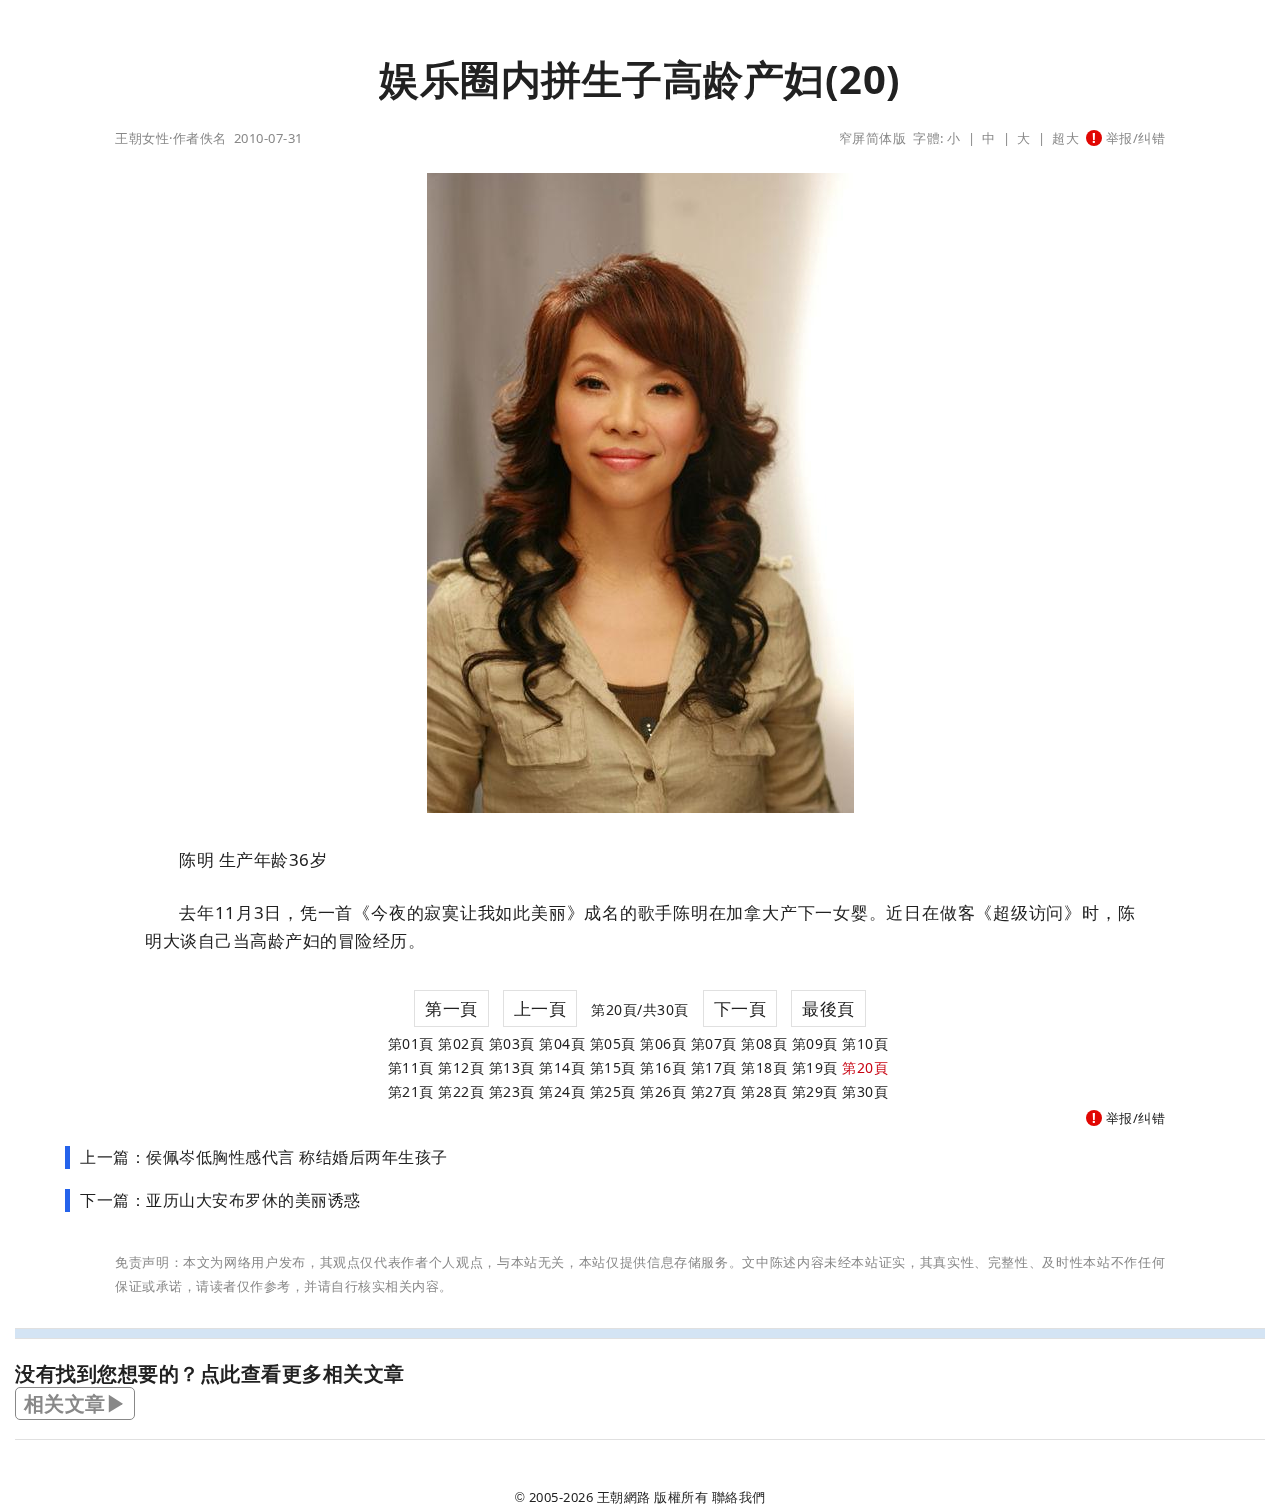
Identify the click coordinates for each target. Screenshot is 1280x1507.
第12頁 (461, 1067)
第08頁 (764, 1043)
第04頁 (562, 1043)
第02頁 (461, 1043)
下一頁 (740, 1008)
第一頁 (451, 1008)
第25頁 (613, 1091)
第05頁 (613, 1043)
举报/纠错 (1133, 138)
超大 (1065, 138)
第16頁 (663, 1067)
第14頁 (562, 1067)
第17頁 (714, 1067)
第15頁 (613, 1067)
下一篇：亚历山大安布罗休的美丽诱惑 (220, 1200)
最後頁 (828, 1008)
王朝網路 (624, 1497)
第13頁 (512, 1067)
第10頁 (865, 1043)
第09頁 (815, 1043)
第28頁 (764, 1091)
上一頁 (540, 1008)
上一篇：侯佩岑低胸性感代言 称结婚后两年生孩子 (264, 1157)
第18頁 (764, 1067)
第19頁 (815, 1067)
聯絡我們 (739, 1497)
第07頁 (714, 1043)
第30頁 (865, 1091)
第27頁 (714, 1091)
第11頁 (411, 1067)
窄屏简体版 (873, 138)
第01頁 (411, 1043)
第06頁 (663, 1043)
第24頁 (562, 1091)
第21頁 (411, 1091)
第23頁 (512, 1091)
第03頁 (512, 1043)
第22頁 (461, 1091)
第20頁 (865, 1067)
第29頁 (815, 1091)
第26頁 (663, 1091)
